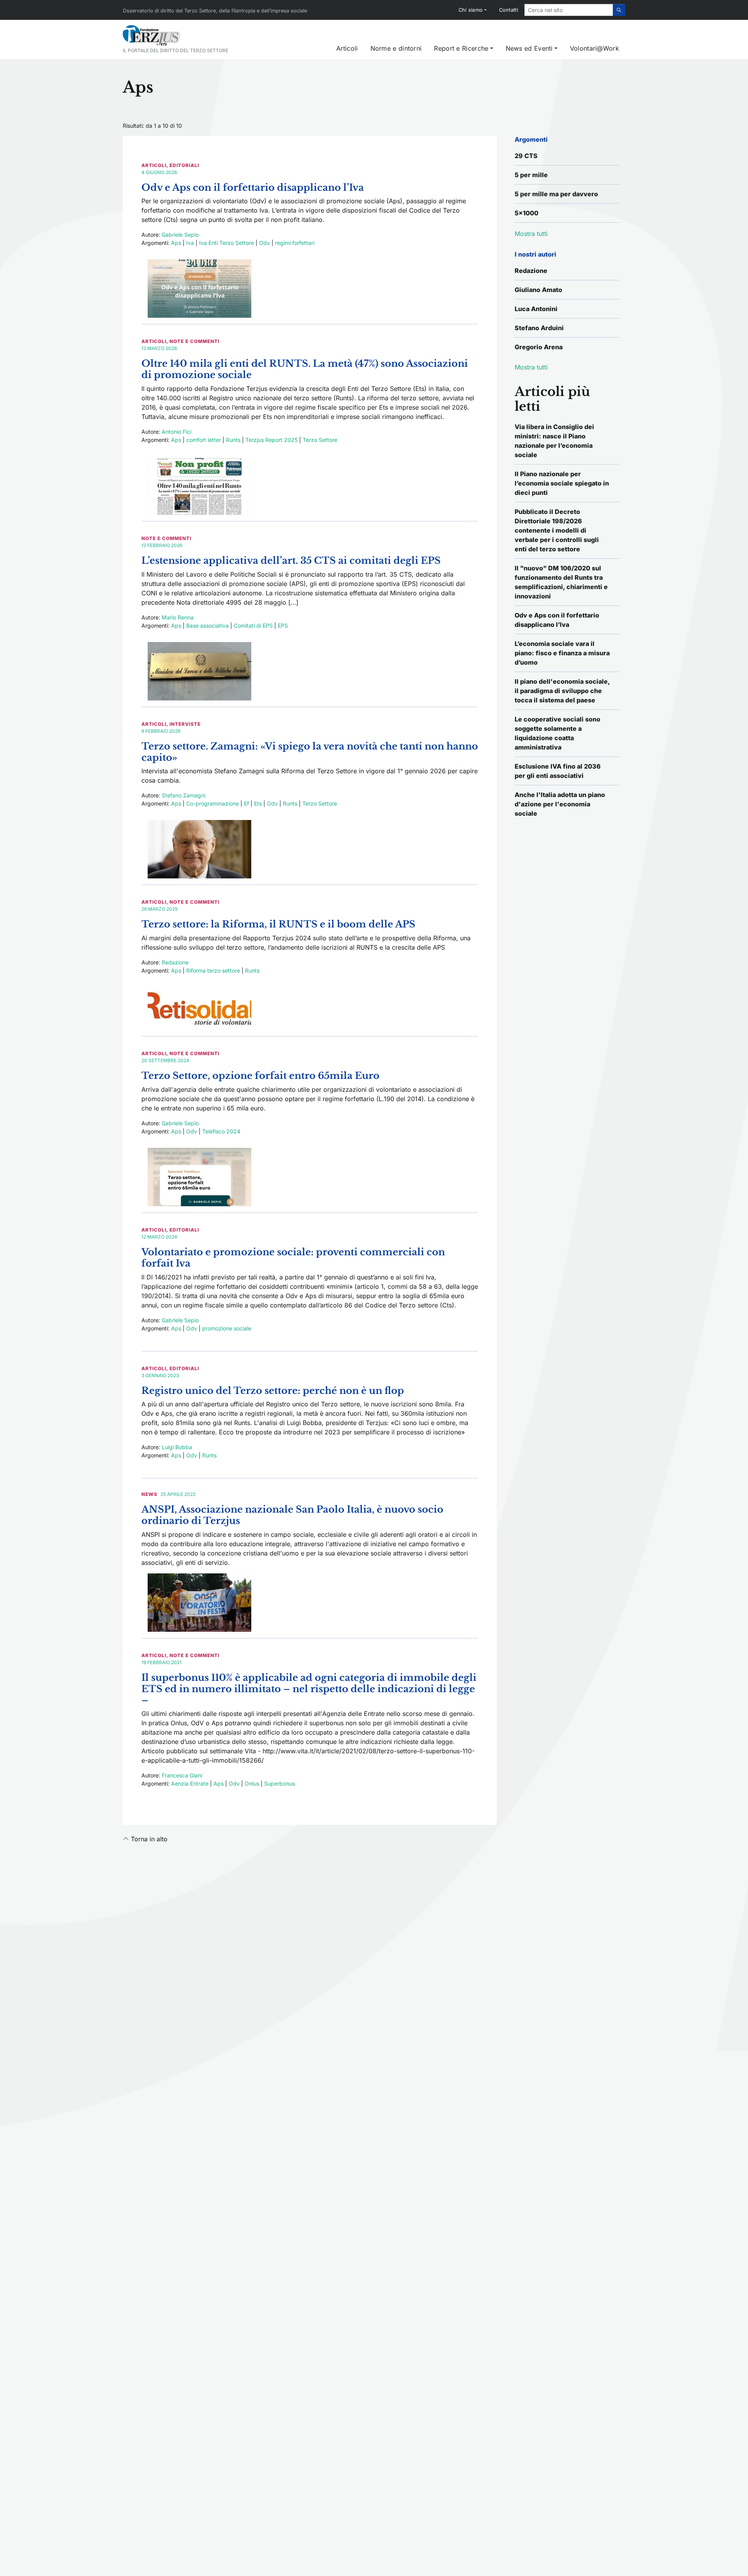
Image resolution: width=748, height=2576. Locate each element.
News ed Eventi (529, 48)
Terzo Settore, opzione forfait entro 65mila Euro (260, 1076)
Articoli (347, 48)
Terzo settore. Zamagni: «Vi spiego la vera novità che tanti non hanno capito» (310, 752)
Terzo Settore (320, 440)
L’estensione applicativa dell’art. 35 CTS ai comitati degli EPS (291, 560)
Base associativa (207, 626)
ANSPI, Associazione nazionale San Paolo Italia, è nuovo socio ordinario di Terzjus (292, 1515)
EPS (283, 626)
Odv (265, 243)
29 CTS (526, 156)
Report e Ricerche (461, 48)
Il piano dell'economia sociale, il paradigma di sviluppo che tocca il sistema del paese (562, 691)
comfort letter (204, 440)
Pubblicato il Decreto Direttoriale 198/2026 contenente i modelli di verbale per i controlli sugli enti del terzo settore (557, 530)
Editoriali (184, 165)
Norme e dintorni (396, 48)
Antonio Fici (176, 432)
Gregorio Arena (539, 347)
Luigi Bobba (177, 1447)
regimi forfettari (295, 243)
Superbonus (280, 1783)
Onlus (252, 1783)
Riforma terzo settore (213, 970)
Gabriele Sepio (180, 235)
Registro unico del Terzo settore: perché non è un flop (273, 1391)
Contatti (509, 10)
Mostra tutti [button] (531, 234)
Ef (246, 803)
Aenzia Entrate (190, 1783)
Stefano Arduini (539, 328)
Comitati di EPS (253, 626)
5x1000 (527, 213)
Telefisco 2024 (221, 1131)
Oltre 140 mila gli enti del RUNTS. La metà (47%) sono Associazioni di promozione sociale (305, 369)
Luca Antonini (536, 309)
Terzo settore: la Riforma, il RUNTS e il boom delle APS (278, 924)
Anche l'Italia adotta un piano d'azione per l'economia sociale (560, 804)
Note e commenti (194, 341)
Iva (190, 243)
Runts (233, 440)
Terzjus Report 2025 (272, 440)
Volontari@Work (595, 48)
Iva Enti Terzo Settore (227, 243)
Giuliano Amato (538, 290)
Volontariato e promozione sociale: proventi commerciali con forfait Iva (293, 1258)
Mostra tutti (531, 367)
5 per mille (531, 175)
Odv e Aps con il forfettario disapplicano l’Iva (253, 187)
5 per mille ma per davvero (556, 194)
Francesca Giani (182, 1775)
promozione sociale (227, 1328)
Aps (176, 243)
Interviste (185, 724)
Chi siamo (471, 10)
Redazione (175, 962)
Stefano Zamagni (183, 795)
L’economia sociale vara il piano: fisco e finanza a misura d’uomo (562, 653)
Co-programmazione (213, 803)
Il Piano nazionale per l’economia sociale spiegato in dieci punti (562, 483)
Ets (258, 803)
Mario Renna (178, 617)
